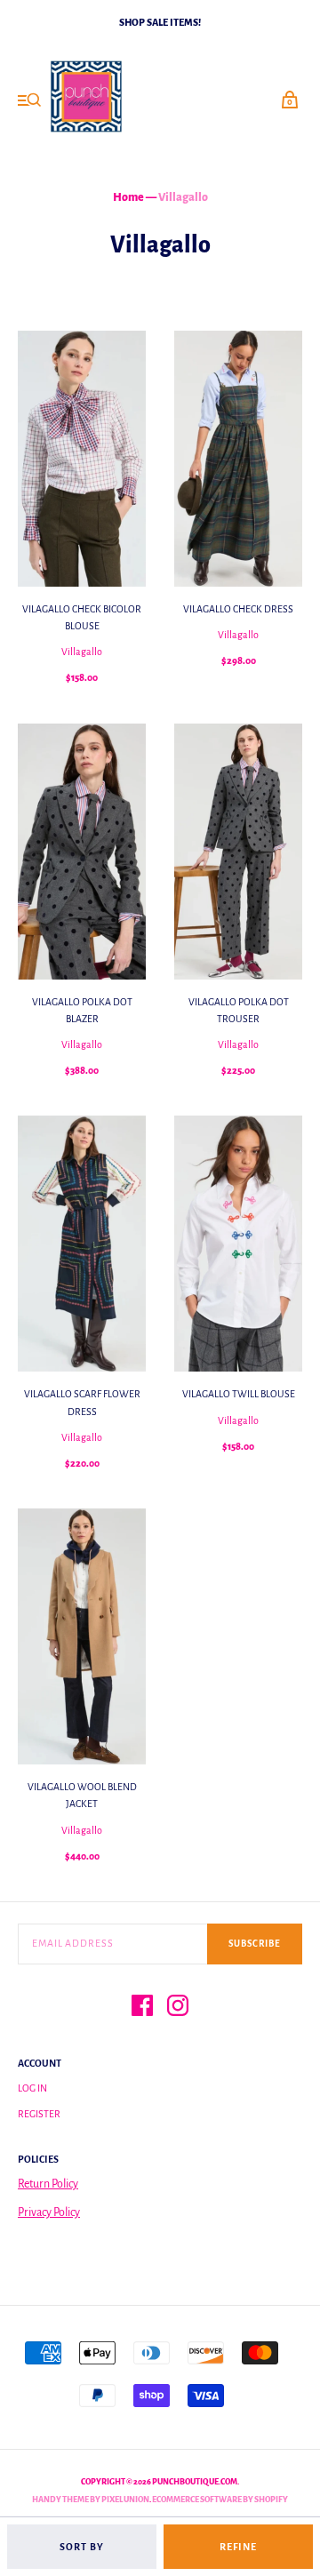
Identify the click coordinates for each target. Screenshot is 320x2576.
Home (128, 197)
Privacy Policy (49, 2212)
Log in (32, 2088)
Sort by (82, 2547)
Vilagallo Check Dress (238, 609)
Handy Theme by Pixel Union (91, 2500)
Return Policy (48, 2184)
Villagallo (82, 652)
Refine (238, 2547)
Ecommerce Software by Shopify (220, 2500)
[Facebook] (142, 2008)
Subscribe (255, 1944)
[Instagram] (178, 2008)
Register (39, 2114)
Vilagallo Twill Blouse (239, 1394)
